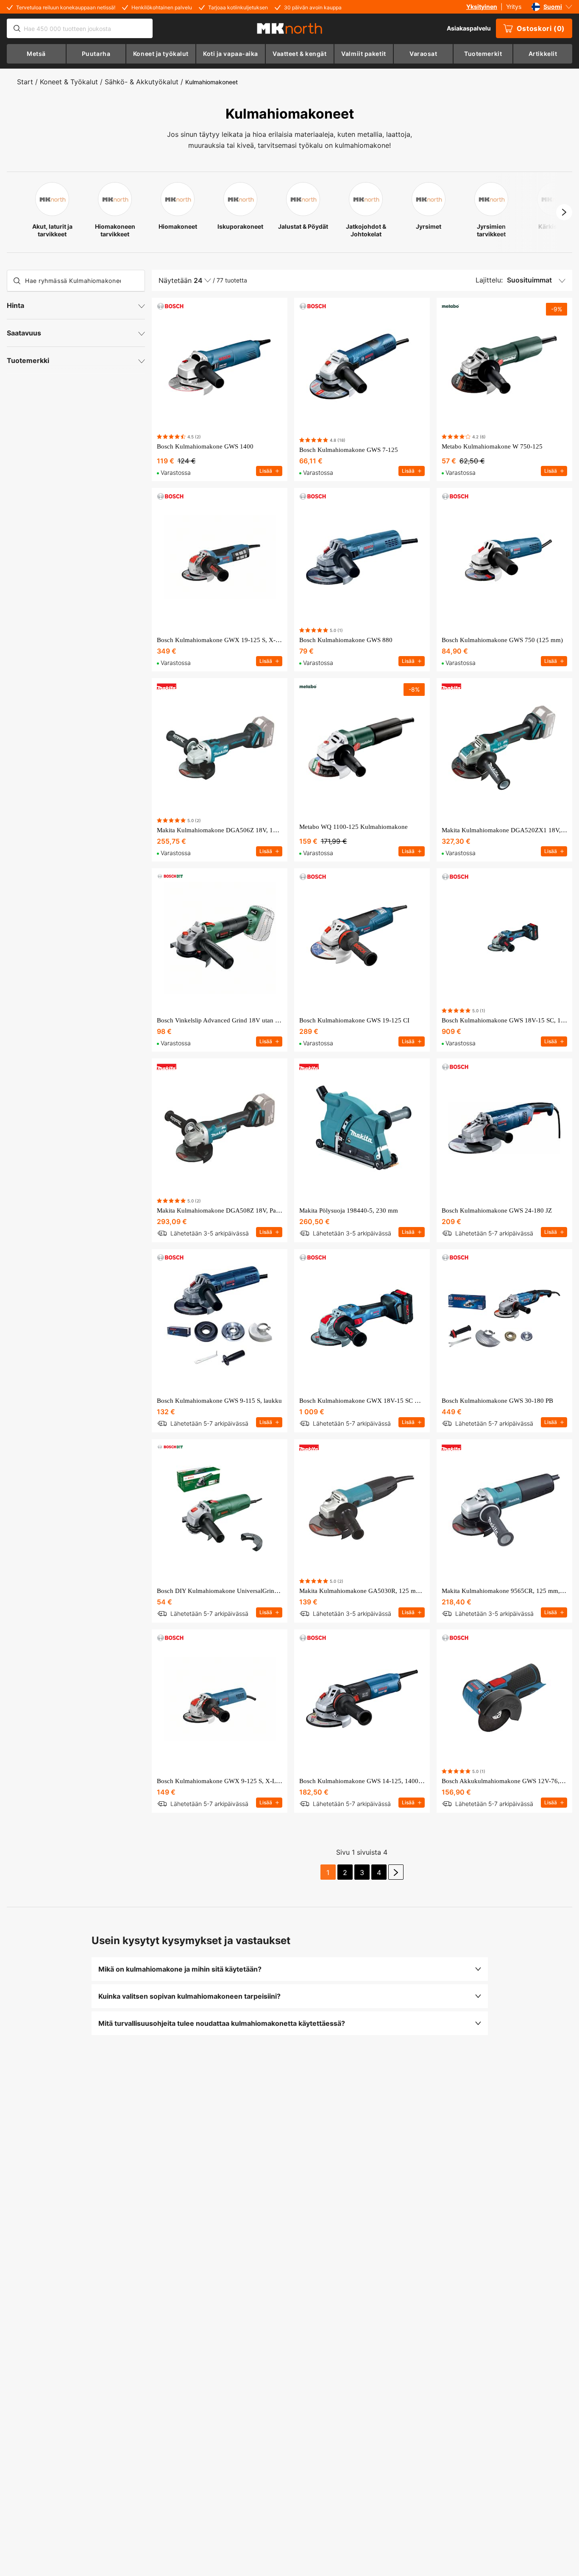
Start (25, 82)
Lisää (266, 471)
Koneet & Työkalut (69, 82)
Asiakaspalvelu (469, 28)
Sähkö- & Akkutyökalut (142, 82)
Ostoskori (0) (541, 28)
